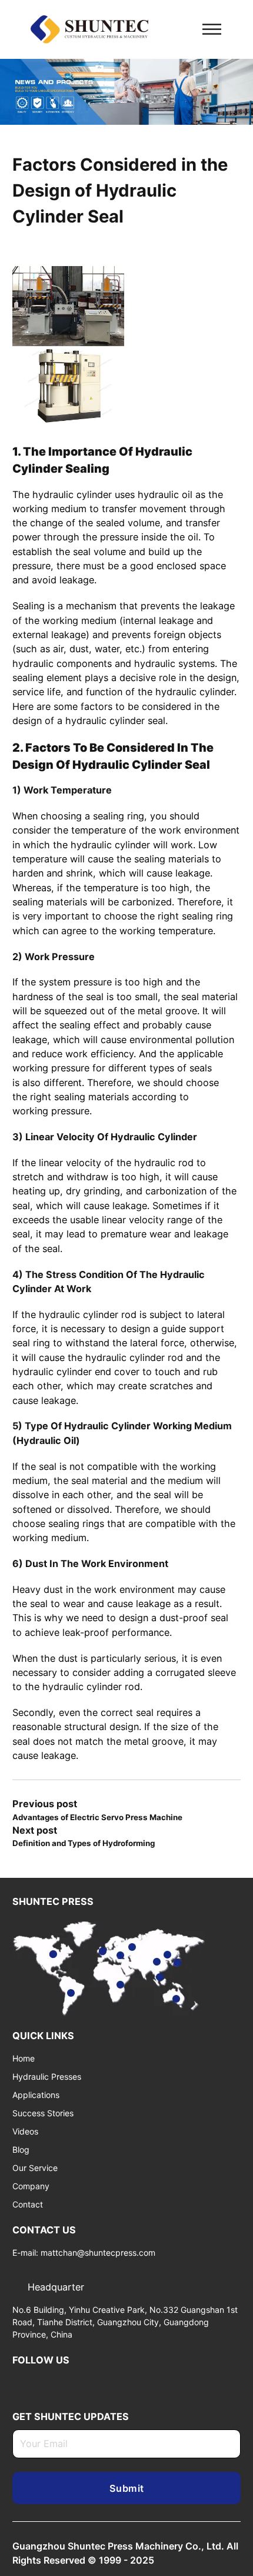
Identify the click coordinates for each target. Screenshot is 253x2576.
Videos (25, 2131)
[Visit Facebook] (73, 2382)
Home (24, 2058)
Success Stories (43, 2113)
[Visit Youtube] (54, 2382)
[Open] (212, 29)
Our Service (35, 2168)
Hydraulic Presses (47, 2077)
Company (31, 2186)
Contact (28, 2204)
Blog (21, 2150)
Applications (36, 2095)
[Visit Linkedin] (17, 2382)
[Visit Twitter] (36, 2382)
